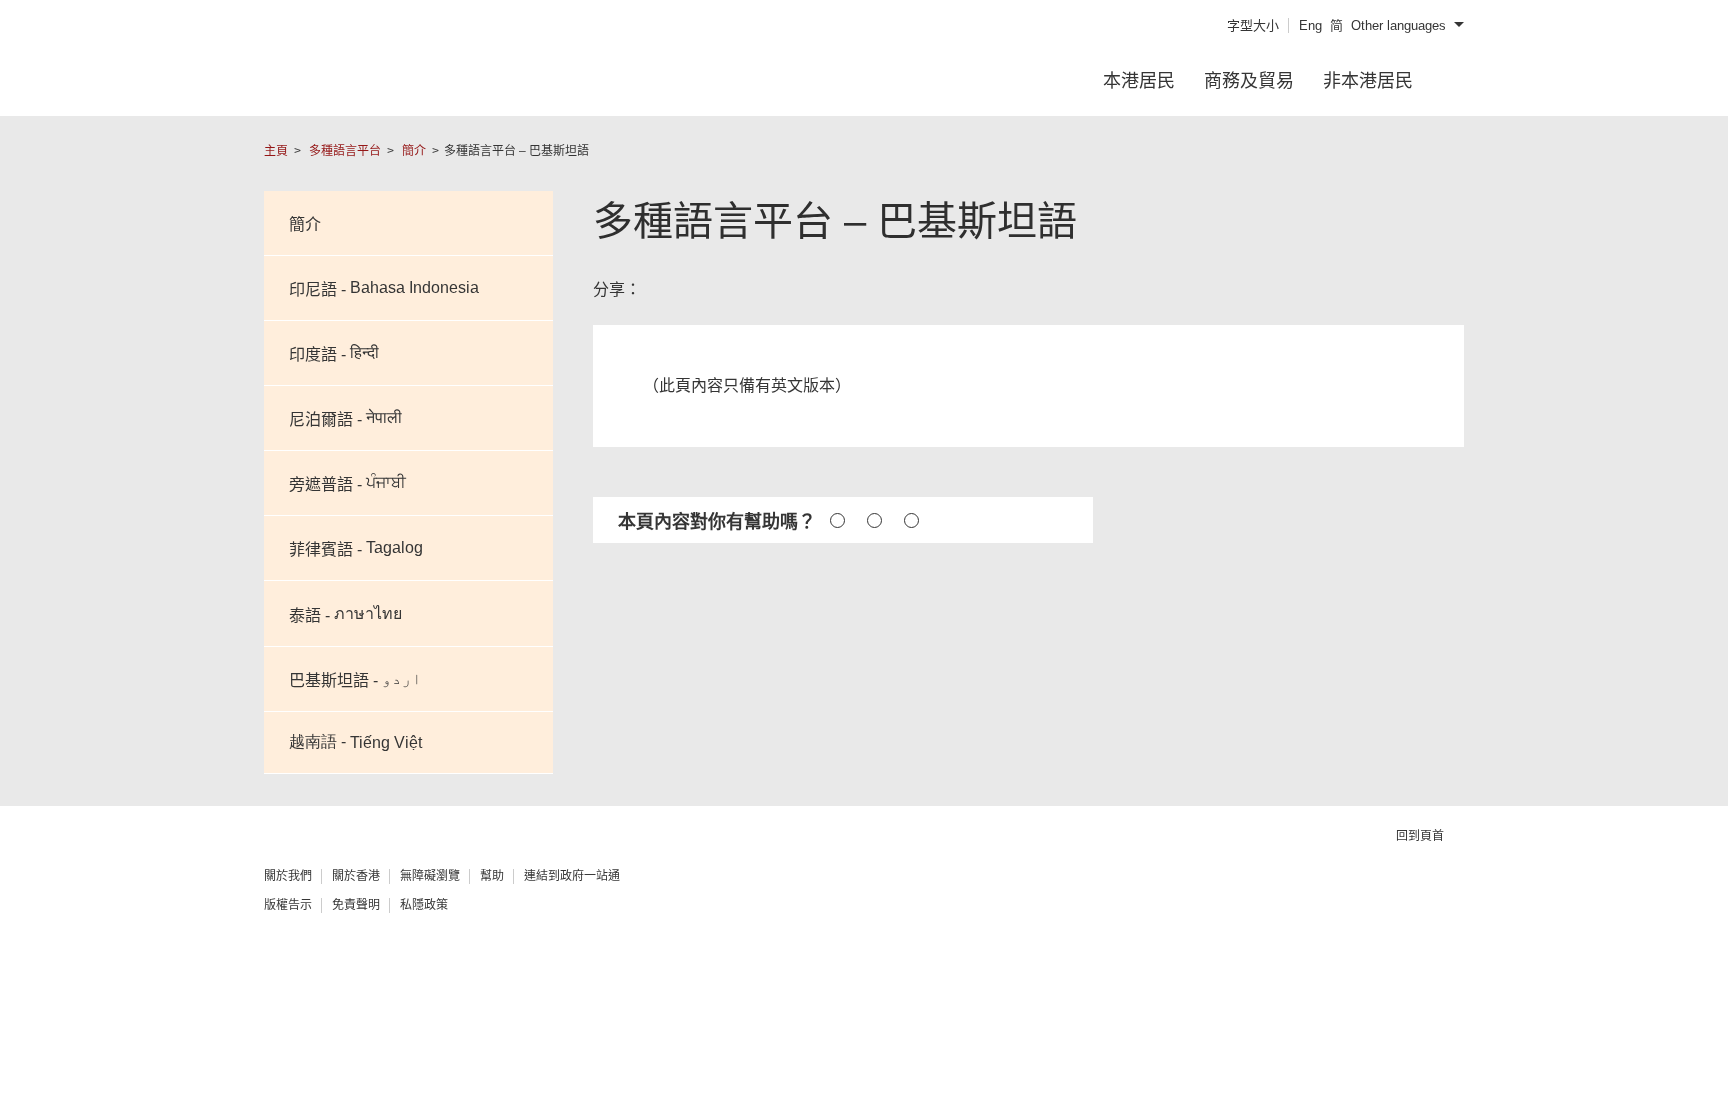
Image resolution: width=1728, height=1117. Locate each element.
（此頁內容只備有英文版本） (747, 385)
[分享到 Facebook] (659, 288)
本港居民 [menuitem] (1139, 81)
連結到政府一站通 (572, 876)
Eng (1310, 25)
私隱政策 (424, 905)
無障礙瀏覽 (430, 876)
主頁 (276, 151)
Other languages (1398, 25)
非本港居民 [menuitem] (1368, 81)
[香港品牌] (1397, 898)
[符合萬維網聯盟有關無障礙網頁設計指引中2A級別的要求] (1100, 898)
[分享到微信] (821, 288)
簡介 (414, 151)
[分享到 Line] (787, 288)
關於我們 (288, 876)
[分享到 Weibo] (723, 288)
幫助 (492, 876)
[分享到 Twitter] (694, 288)
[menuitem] (1453, 81)
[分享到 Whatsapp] (755, 288)
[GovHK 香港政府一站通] (419, 79)
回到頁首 (1421, 836)
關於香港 (356, 876)
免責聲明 (356, 905)
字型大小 (1253, 25)
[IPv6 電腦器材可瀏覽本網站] (1249, 898)
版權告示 (288, 905)
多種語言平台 (345, 151)
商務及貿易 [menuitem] (1249, 81)
